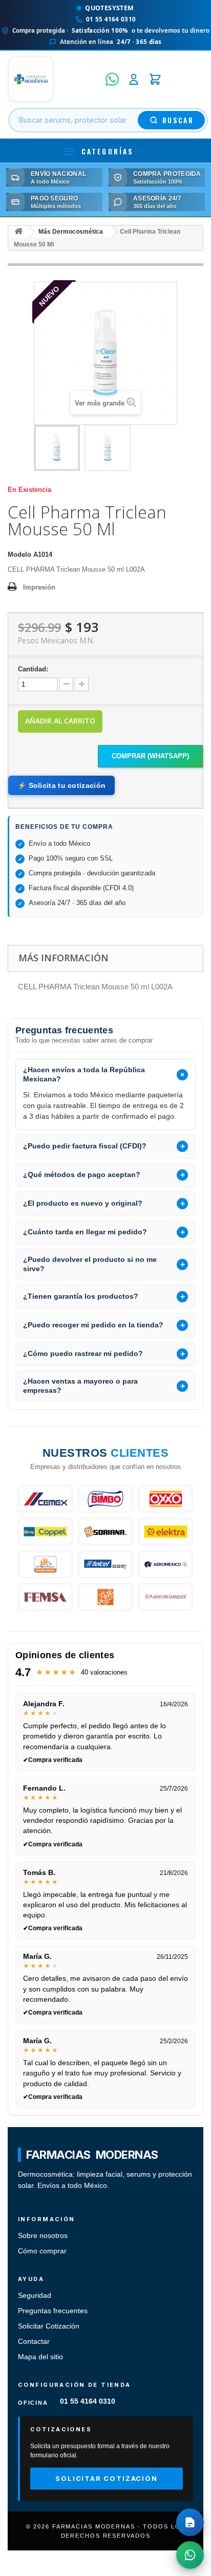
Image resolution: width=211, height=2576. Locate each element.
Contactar (34, 2342)
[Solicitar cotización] (190, 2522)
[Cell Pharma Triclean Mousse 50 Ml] (57, 448)
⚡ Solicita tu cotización (61, 785)
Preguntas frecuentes (53, 2311)
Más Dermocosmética (71, 232)
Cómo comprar (42, 2251)
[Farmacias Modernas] (54, 79)
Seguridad (35, 2296)
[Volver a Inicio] (18, 232)
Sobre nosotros (43, 2236)
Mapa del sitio (40, 2357)
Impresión (39, 587)
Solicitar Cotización (49, 2326)
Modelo (19, 555)
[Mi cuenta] (134, 79)
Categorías (108, 151)
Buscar (178, 120)
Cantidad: (33, 669)
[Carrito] (155, 79)
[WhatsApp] (112, 79)
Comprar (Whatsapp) (150, 756)
